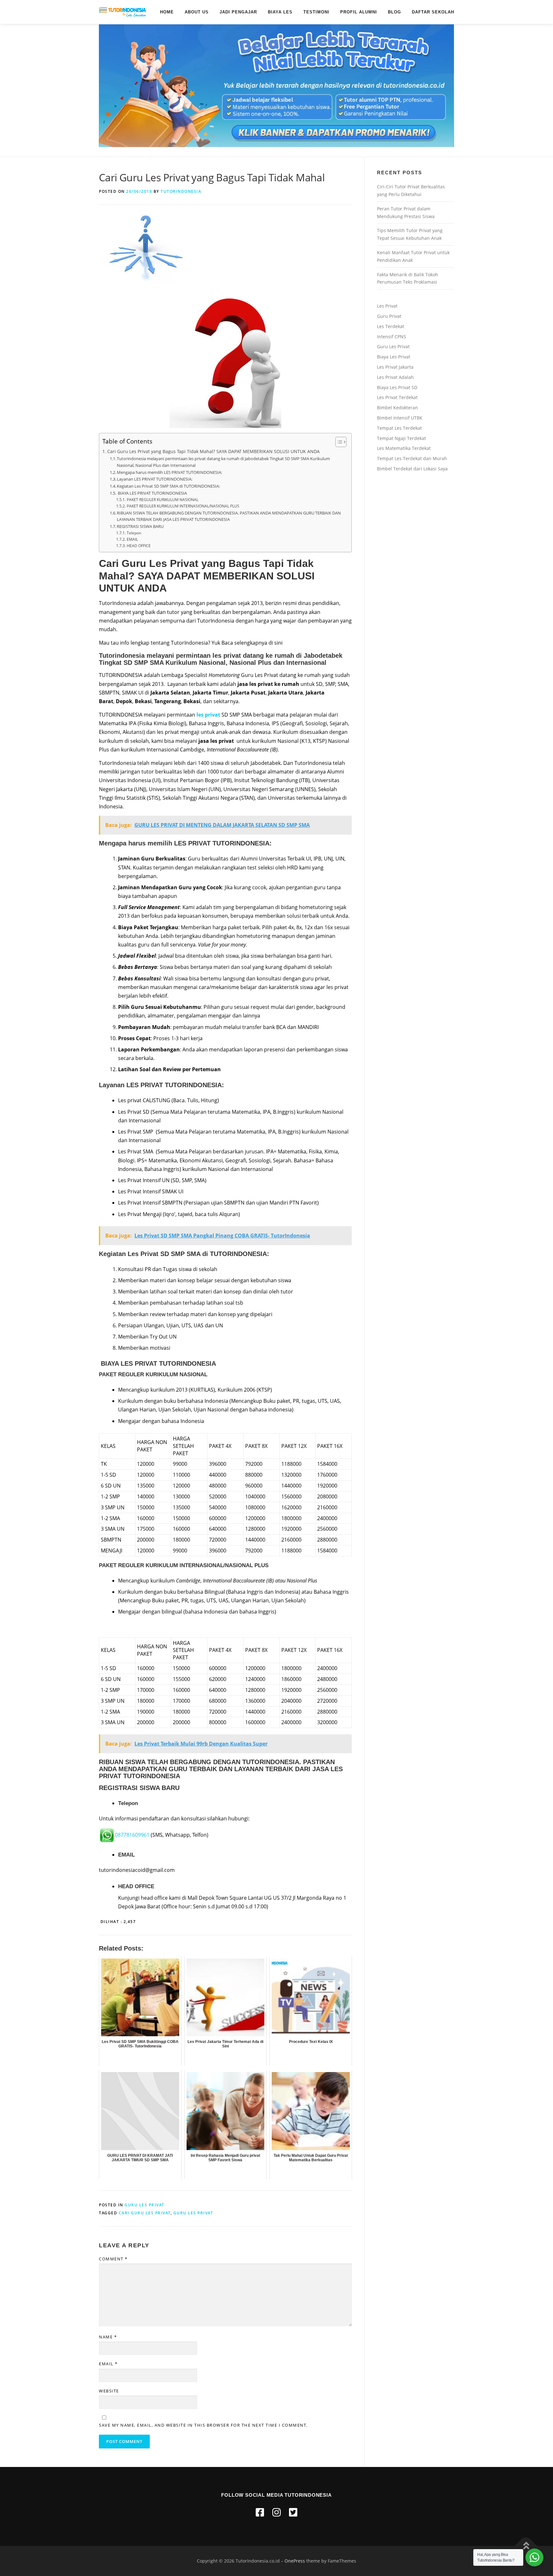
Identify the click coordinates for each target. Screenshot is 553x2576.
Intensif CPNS (392, 337)
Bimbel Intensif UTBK (400, 418)
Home (167, 12)
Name (108, 2337)
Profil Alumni (359, 12)
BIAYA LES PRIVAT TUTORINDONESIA (152, 493)
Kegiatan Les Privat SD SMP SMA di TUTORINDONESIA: (168, 486)
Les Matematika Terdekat (404, 448)
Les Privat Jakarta (395, 367)
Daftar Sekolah (433, 12)
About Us (197, 12)
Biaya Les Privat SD (397, 387)
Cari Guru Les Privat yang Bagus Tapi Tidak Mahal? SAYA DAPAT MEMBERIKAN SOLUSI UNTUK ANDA (213, 451)
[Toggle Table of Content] (338, 442)
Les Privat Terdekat (397, 397)
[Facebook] (260, 2512)
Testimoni (316, 12)
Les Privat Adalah (395, 377)
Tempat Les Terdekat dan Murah (412, 458)
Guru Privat (389, 316)
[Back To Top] (526, 2546)
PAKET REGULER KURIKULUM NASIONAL (162, 500)
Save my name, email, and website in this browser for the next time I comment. (203, 2425)
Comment (113, 2259)
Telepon (134, 533)
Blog (394, 12)
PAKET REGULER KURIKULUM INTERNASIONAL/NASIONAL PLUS (183, 506)
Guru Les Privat (144, 2205)
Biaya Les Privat (394, 357)
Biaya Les (280, 12)
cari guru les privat (145, 2213)
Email (108, 2364)
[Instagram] (276, 2512)
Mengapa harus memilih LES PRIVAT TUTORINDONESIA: (169, 472)
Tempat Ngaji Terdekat (401, 438)
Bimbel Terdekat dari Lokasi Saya (412, 469)
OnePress (295, 2561)
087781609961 (132, 1835)
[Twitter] (293, 2512)
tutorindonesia (181, 191)
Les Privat (387, 306)
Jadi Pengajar (238, 12)
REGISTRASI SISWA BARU (140, 526)
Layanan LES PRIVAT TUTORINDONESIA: (155, 479)
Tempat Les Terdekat (399, 428)
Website (109, 2391)
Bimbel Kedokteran (397, 408)
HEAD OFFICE (139, 546)
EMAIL (132, 539)
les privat (209, 715)
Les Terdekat (391, 326)
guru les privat (193, 2213)
